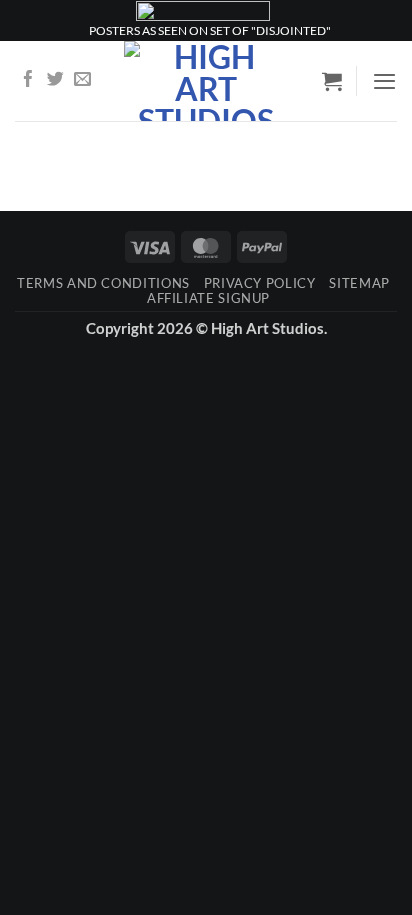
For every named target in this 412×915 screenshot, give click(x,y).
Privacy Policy (260, 283)
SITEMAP (359, 283)
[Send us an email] (82, 80)
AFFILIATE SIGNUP (208, 298)
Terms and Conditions (103, 283)
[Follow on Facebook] (28, 80)
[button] (332, 81)
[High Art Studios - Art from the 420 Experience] (206, 81)
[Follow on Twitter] (55, 80)
